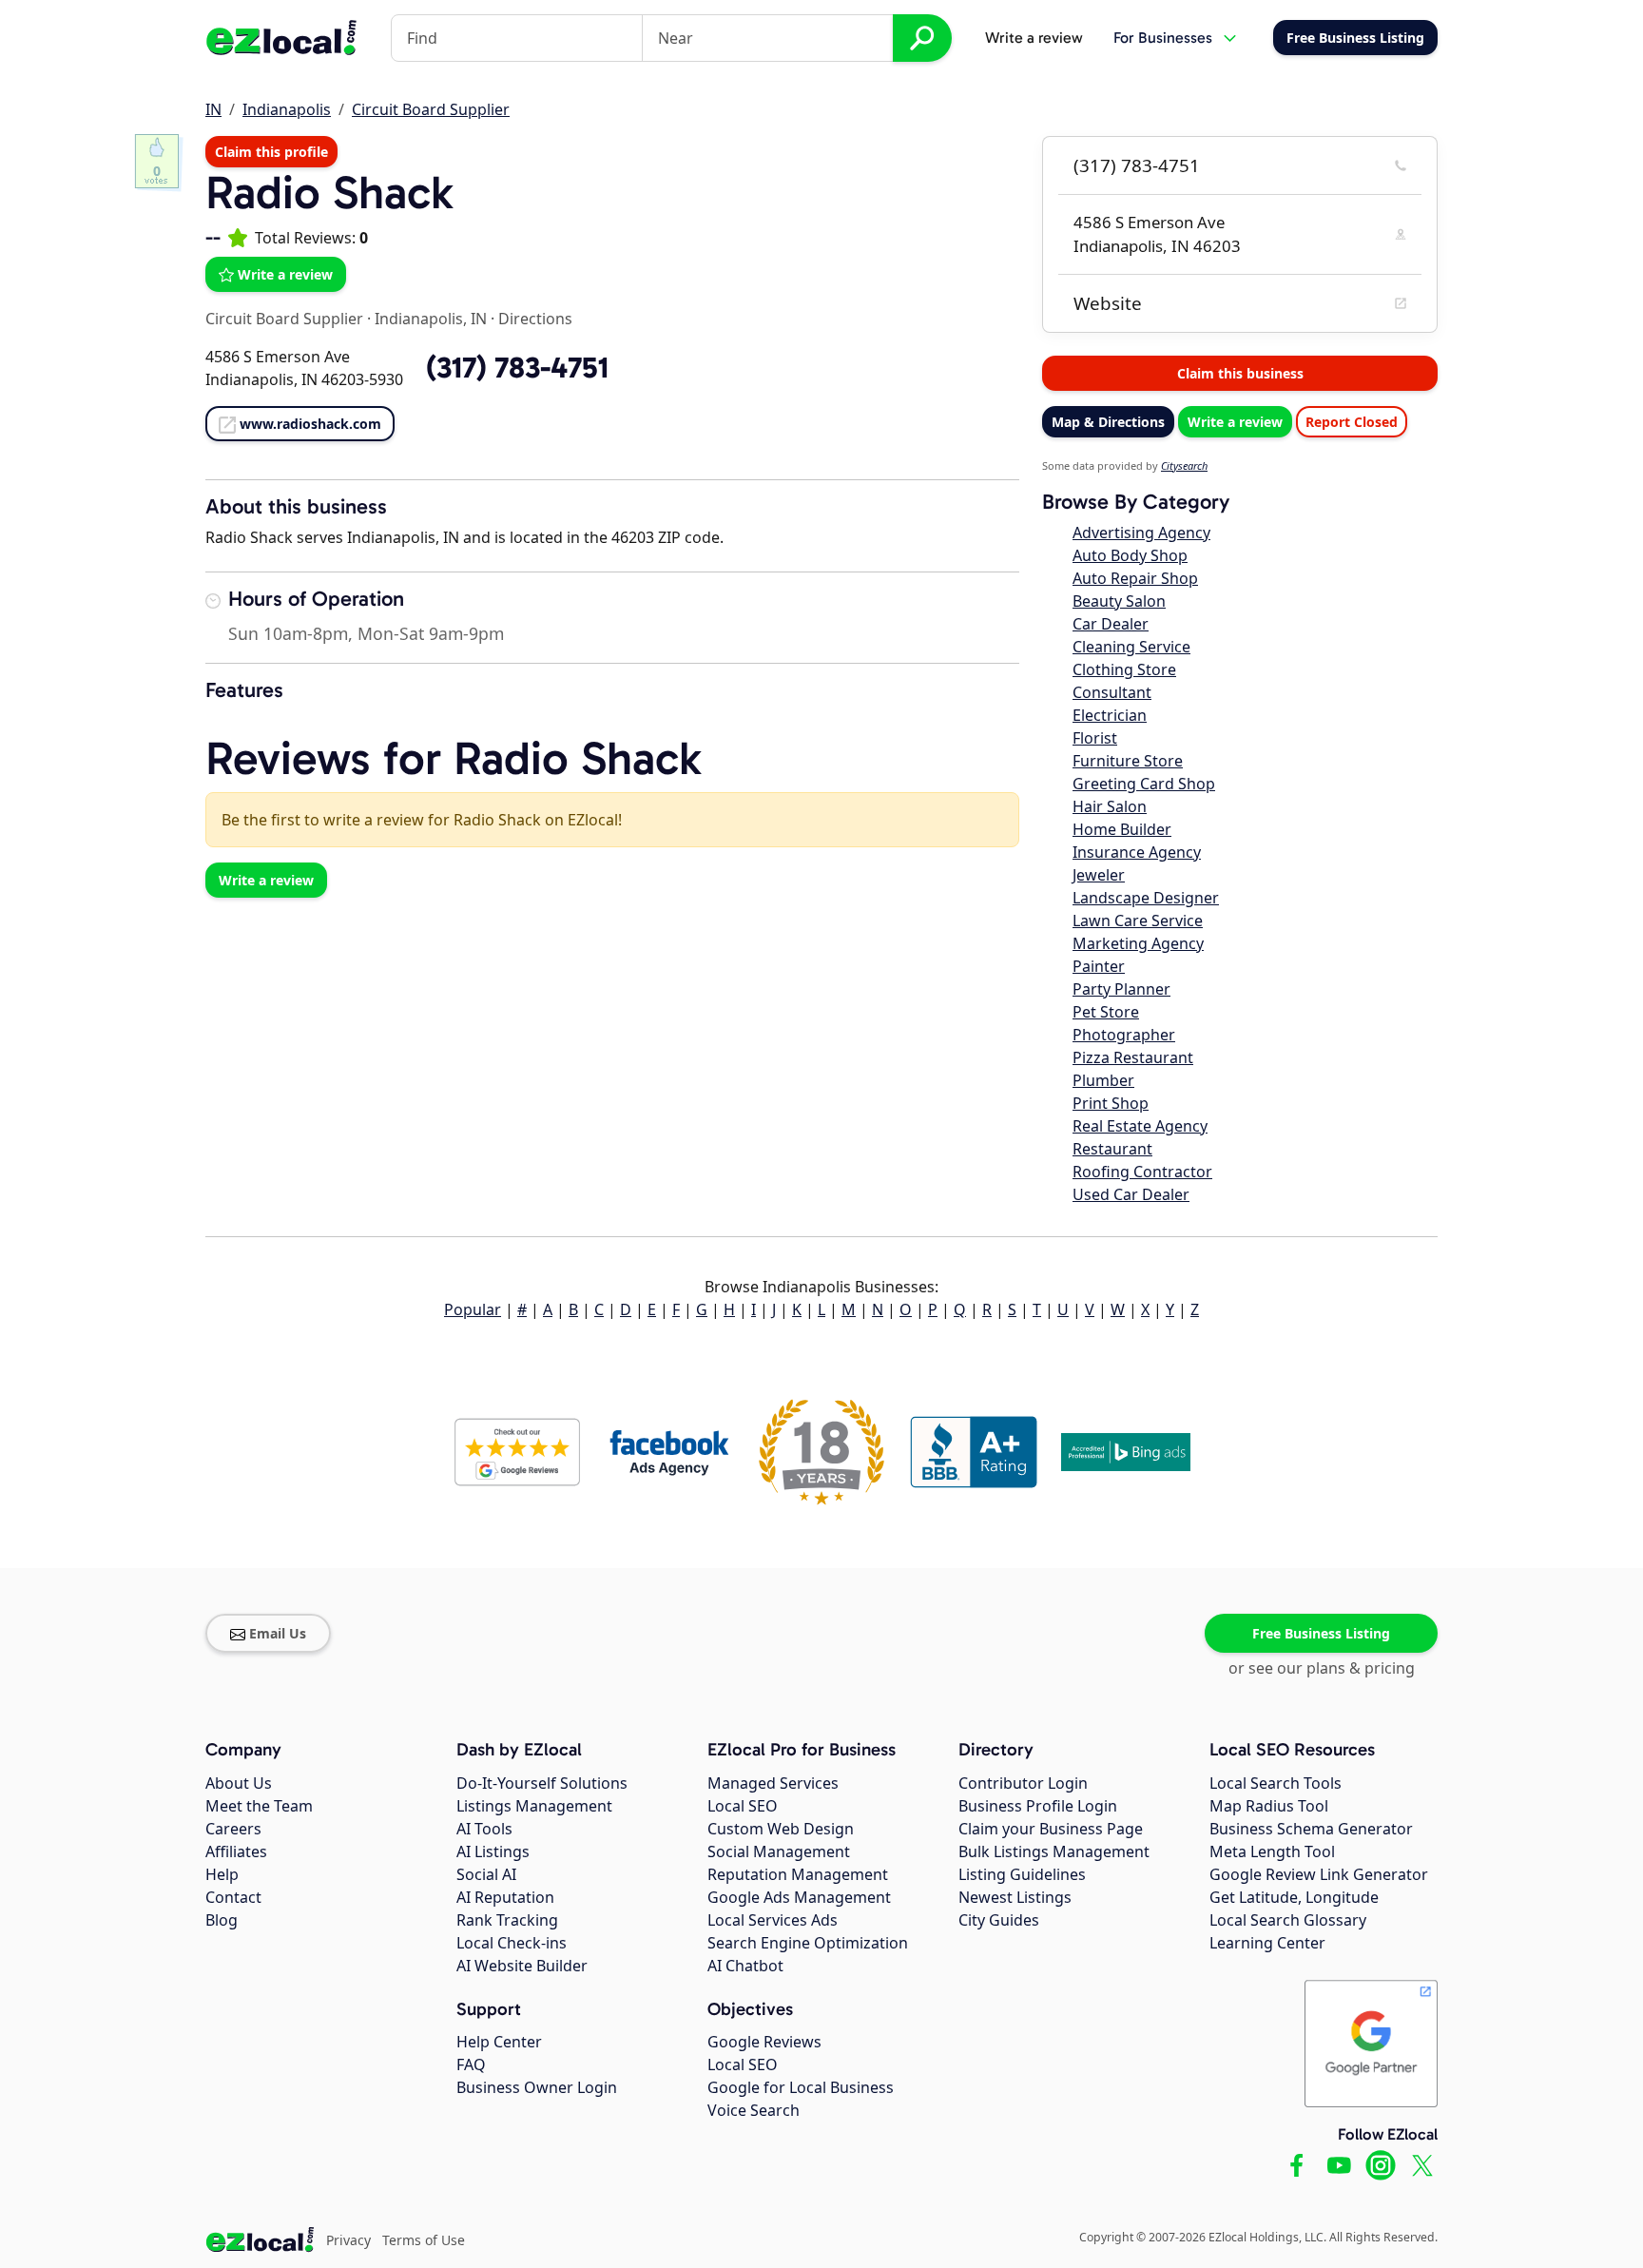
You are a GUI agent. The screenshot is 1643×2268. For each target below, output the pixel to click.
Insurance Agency (1137, 852)
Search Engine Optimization (808, 1943)
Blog (222, 1920)
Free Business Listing (1321, 1633)
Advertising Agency (1141, 533)
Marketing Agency (1138, 943)
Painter (1099, 966)
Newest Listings (1015, 1897)
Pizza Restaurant (1133, 1057)
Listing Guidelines (1022, 1874)
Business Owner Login (537, 2087)
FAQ (471, 2064)
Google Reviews (764, 2042)
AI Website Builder (522, 1966)
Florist (1095, 738)
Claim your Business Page (1051, 1829)
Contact (233, 1897)
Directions (535, 319)
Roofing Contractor (1142, 1172)
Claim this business (1240, 373)
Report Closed (1352, 422)
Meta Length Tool (1272, 1851)
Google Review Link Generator (1319, 1874)
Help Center (499, 2042)
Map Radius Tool (1269, 1806)
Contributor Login (1023, 1783)
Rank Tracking (507, 1920)
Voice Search (754, 2110)
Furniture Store (1128, 761)
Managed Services (773, 1783)
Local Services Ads (773, 1920)
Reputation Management (798, 1874)
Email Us (278, 1633)
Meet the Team (259, 1806)
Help (222, 1874)
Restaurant (1112, 1149)
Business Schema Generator (1311, 1829)
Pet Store (1106, 1012)
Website (1108, 303)
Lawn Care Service (1138, 921)
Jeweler (1099, 875)
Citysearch (1184, 465)
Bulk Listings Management (1054, 1851)
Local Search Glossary (1288, 1920)
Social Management (779, 1851)
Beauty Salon (1119, 601)
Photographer (1124, 1035)
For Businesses (1163, 38)
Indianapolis (287, 109)
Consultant (1112, 692)
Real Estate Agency (1140, 1126)
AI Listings (493, 1851)
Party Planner (1121, 989)
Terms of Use (424, 2240)
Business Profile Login (1038, 1806)
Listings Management (534, 1806)
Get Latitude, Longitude (1294, 1897)
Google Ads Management (799, 1897)
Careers (233, 1829)
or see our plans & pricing (1322, 1668)
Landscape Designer (1146, 898)
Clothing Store (1124, 669)
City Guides (999, 1920)
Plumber (1103, 1080)
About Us (239, 1783)
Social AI (486, 1874)
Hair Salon (1110, 806)
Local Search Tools (1276, 1783)
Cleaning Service (1131, 647)
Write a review (1034, 38)
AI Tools (484, 1829)
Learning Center (1267, 1943)
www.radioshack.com (310, 424)
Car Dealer (1111, 624)
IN (213, 109)
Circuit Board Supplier (431, 109)
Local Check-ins (512, 1943)
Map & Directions (1108, 422)
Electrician (1110, 715)
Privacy (348, 2240)
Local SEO (743, 1806)
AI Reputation (505, 1897)
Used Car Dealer (1131, 1194)
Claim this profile (271, 152)
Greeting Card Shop (1144, 784)
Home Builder (1122, 829)
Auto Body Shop (1130, 555)
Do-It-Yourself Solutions (542, 1783)
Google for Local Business (801, 2087)
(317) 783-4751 (1137, 165)
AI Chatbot (745, 1966)
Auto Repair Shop (1135, 578)
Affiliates (236, 1851)
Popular (473, 1309)
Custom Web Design (781, 1829)
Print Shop (1111, 1103)
